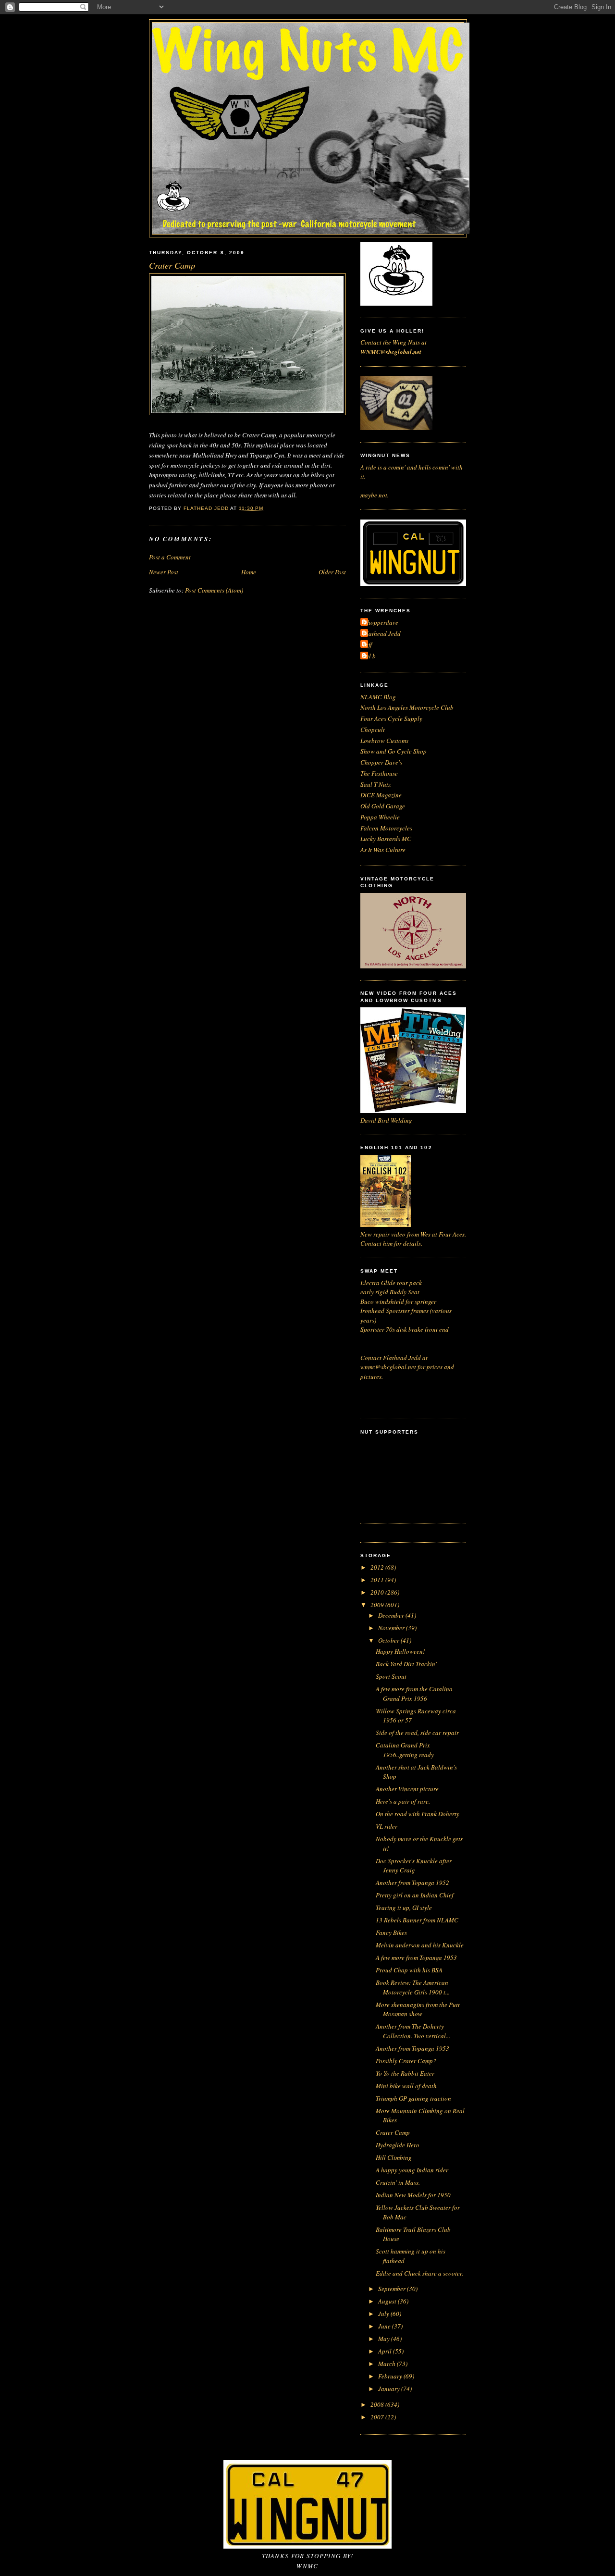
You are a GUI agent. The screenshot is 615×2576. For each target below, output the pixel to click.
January (390, 2389)
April (386, 2351)
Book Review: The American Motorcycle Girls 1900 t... (413, 1987)
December (392, 1615)
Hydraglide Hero (398, 2145)
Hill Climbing (394, 2157)
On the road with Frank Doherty (418, 1814)
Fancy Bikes (391, 1932)
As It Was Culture (383, 850)
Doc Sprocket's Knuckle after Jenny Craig (414, 1866)
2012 (378, 1567)
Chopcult (373, 730)
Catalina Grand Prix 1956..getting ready (405, 1750)
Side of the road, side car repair (417, 1733)
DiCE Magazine (381, 795)
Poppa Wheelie (380, 817)
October (389, 1640)
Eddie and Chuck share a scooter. (419, 2273)
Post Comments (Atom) (214, 590)
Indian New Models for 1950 (413, 2195)
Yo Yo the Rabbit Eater (405, 2073)
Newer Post (164, 572)
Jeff (367, 644)
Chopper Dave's (381, 762)
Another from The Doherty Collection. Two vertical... (413, 2031)
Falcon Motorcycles (386, 828)
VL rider (387, 1826)
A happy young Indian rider (412, 2170)
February (391, 2376)
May (385, 2339)
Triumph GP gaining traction (413, 2098)
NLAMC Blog (378, 697)
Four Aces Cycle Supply (391, 718)
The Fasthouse (379, 773)
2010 (378, 1592)
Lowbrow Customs (384, 741)
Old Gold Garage (383, 806)
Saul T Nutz (375, 784)
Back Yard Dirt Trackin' (406, 1664)
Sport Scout (391, 1676)
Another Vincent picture (407, 1789)
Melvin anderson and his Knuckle (420, 1945)
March (387, 2364)
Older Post (332, 572)
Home (249, 572)
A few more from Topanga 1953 (416, 1957)
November (392, 1628)
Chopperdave (381, 622)
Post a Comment (170, 557)
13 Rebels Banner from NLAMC (417, 1920)
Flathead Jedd (382, 633)
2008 (378, 2404)
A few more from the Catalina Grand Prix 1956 (414, 1694)
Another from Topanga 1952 (412, 1882)
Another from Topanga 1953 (412, 2048)
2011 (378, 1580)
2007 (378, 2417)
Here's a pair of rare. (403, 1801)
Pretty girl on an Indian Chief (415, 1895)
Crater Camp (393, 2132)
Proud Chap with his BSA (409, 1970)
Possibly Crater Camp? (406, 2061)
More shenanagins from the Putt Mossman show (418, 2009)
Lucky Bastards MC (386, 839)
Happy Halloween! (400, 1651)
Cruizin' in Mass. (398, 2182)
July (384, 2314)
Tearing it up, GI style (404, 1907)
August (388, 2301)
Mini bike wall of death (406, 2086)
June (385, 2326)
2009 (378, 1605)
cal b (369, 656)
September (393, 2289)
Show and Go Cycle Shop (394, 751)
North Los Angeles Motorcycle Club (407, 707)
